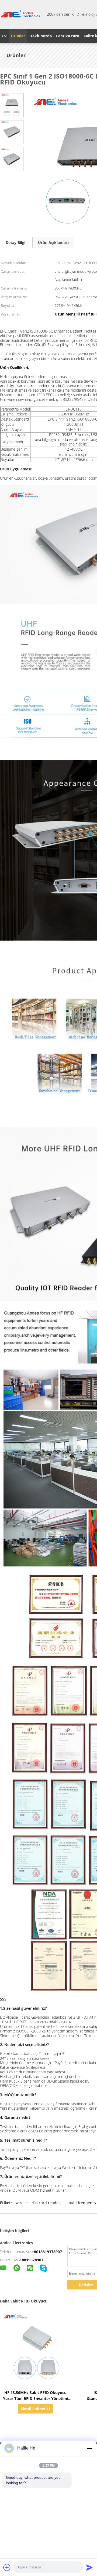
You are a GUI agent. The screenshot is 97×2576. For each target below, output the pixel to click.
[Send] (89, 2567)
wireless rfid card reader (38, 2203)
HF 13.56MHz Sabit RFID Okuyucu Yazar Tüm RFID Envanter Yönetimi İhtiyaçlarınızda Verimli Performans (36, 2398)
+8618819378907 (47, 2252)
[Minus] (89, 2448)
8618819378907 (29, 2260)
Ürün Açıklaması (53, 243)
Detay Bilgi (15, 243)
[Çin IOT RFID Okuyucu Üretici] (20, 14)
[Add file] (7, 2567)
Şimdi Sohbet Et (36, 2409)
